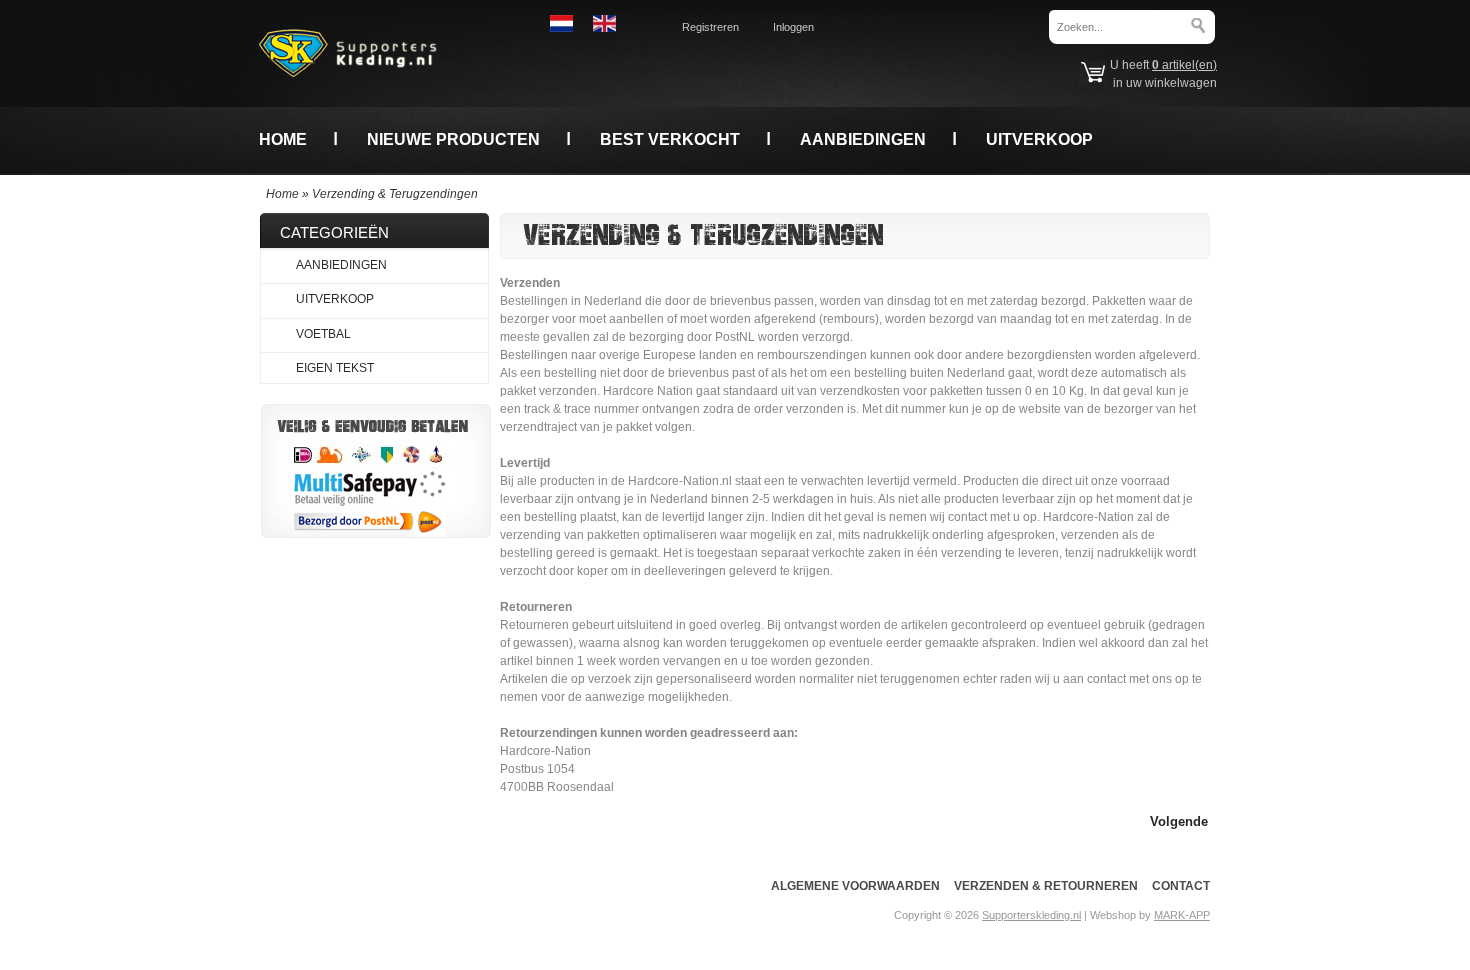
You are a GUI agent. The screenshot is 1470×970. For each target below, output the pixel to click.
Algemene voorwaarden (855, 886)
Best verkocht (670, 139)
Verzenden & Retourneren (1046, 886)
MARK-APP (1182, 915)
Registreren (710, 27)
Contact (1181, 886)
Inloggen (793, 27)
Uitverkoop (1039, 139)
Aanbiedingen (863, 139)
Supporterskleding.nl (1031, 915)
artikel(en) (1184, 65)
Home (283, 139)
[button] (1179, 820)
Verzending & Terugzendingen (395, 194)
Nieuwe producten (453, 139)
